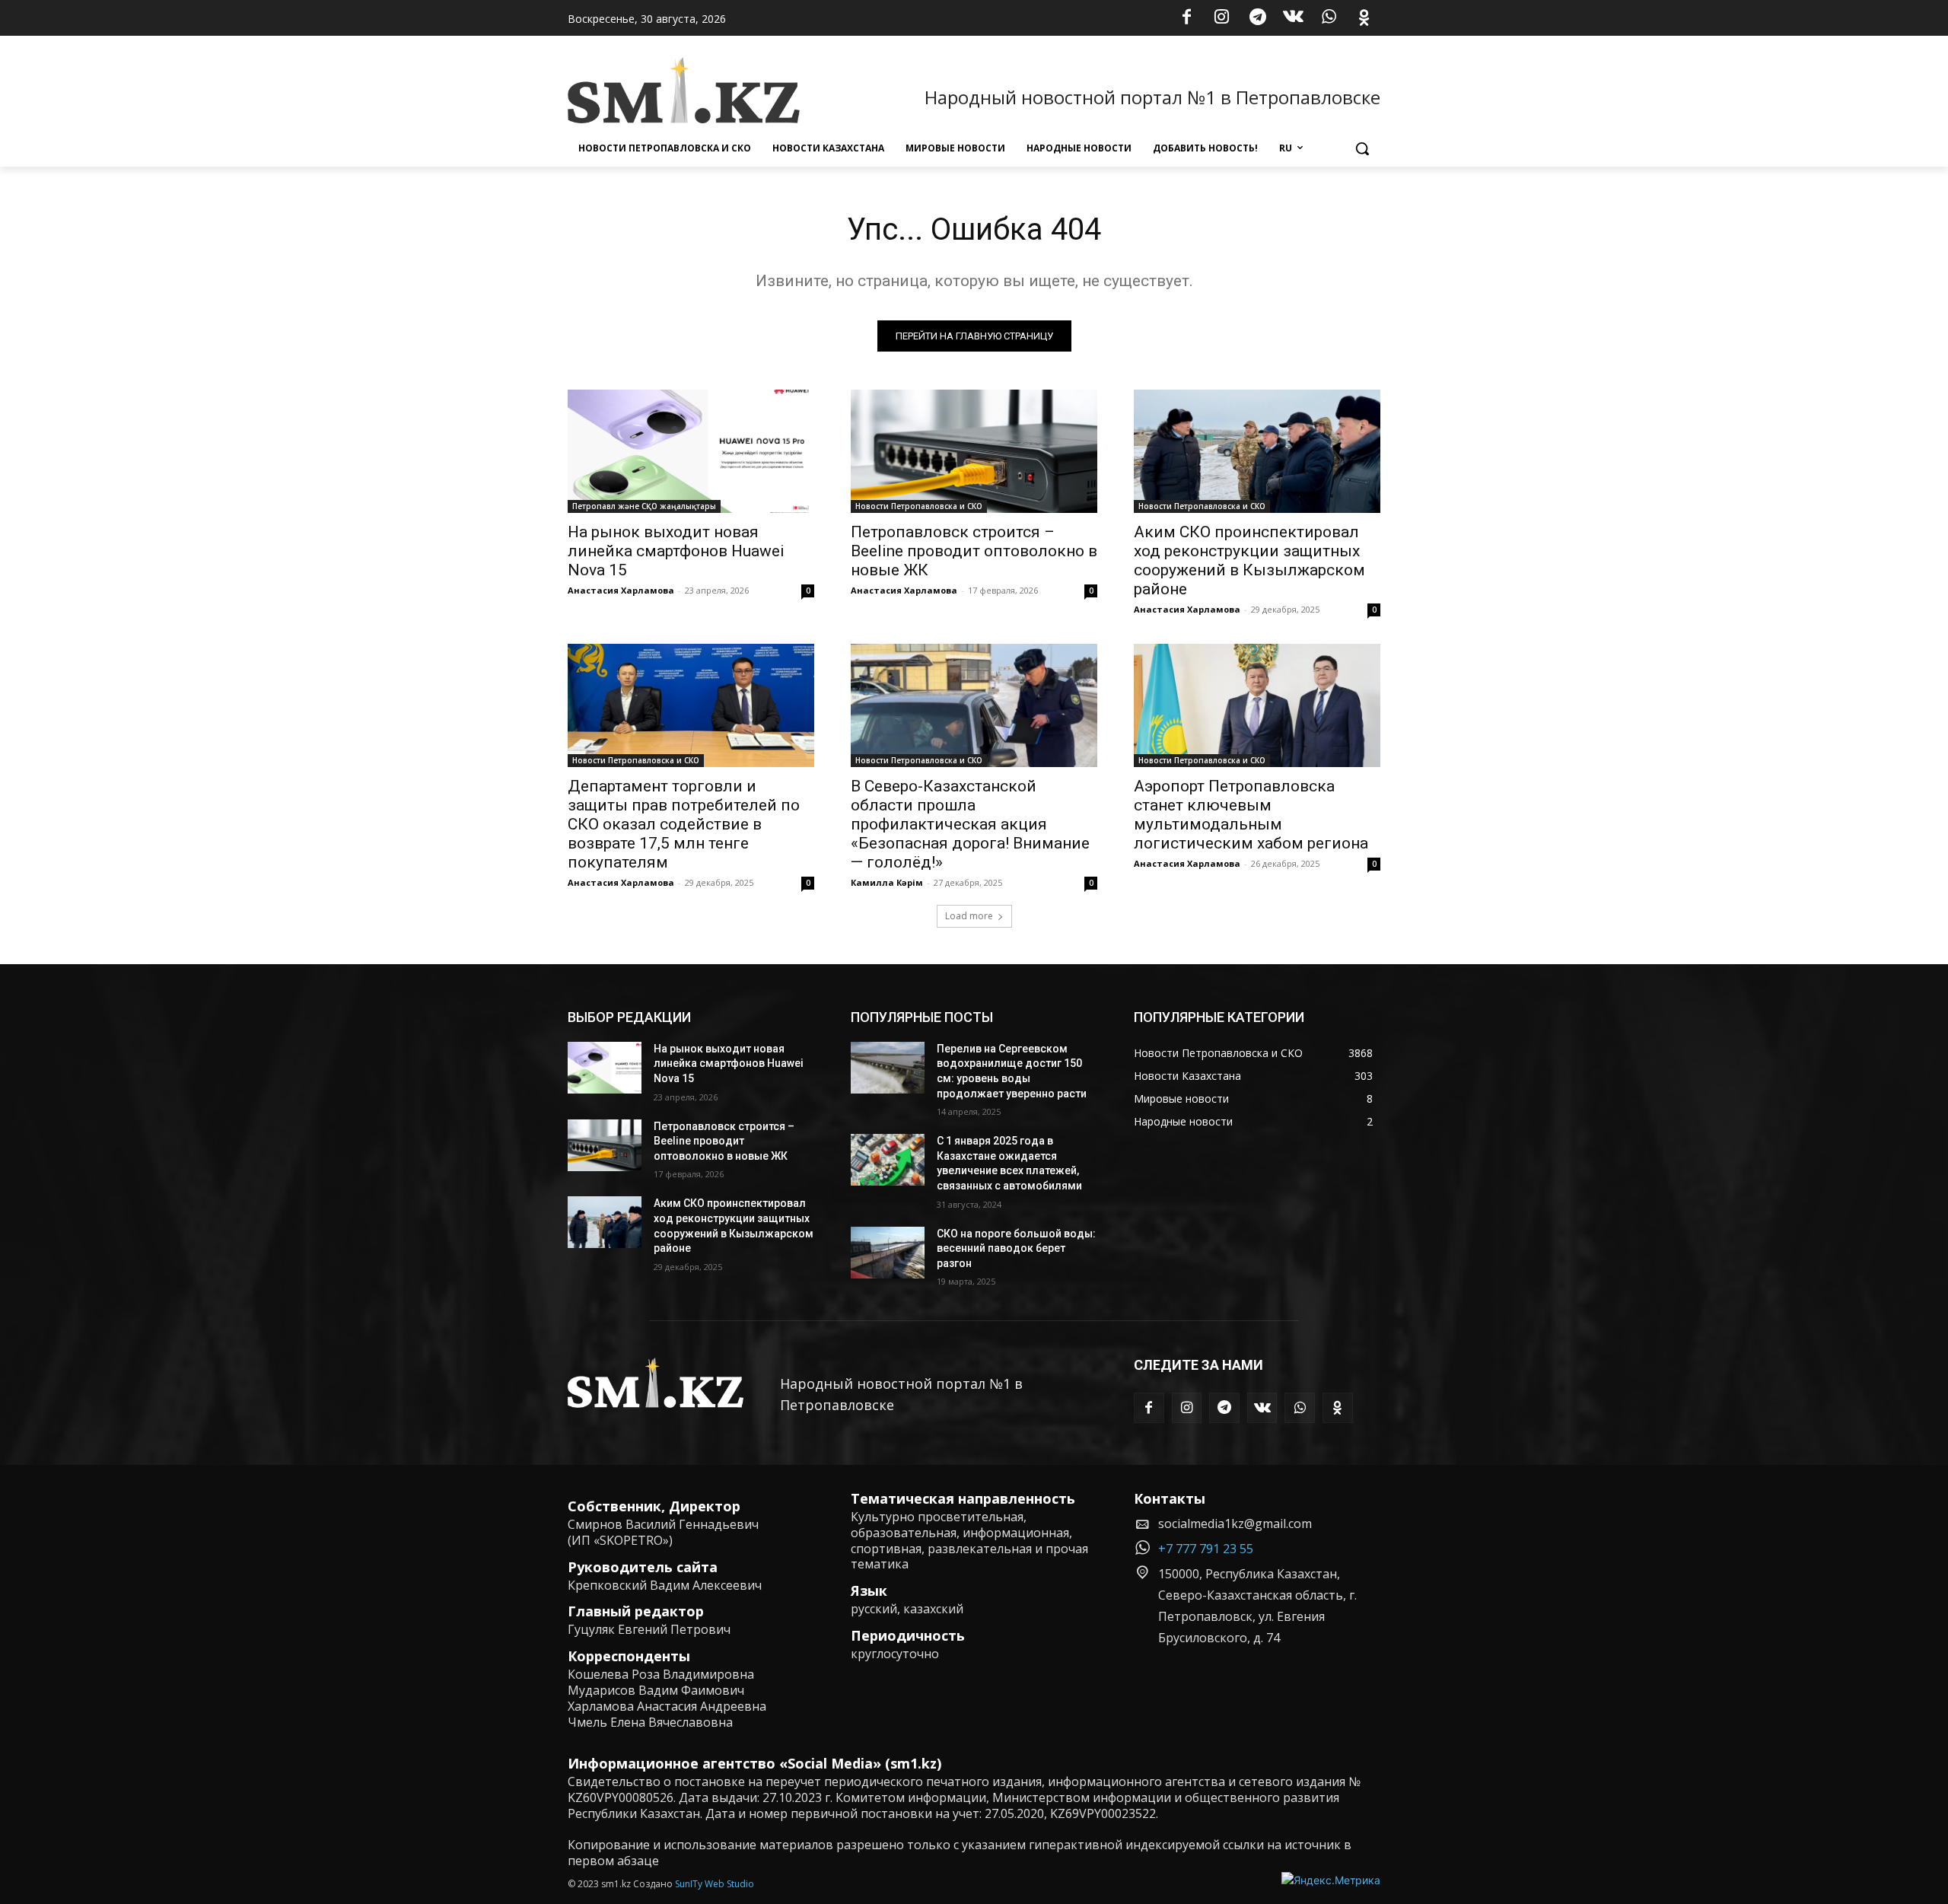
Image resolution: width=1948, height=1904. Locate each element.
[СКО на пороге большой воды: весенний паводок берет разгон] (888, 1253)
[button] (1362, 148)
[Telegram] (1258, 18)
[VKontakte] (1294, 18)
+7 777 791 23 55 (1206, 1549)
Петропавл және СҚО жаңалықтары (644, 506)
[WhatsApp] (1329, 18)
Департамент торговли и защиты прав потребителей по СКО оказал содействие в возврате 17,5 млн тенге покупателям (684, 824)
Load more (969, 916)
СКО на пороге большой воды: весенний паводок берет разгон (1016, 1248)
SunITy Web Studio (715, 1884)
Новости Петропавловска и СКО (919, 506)
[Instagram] (1222, 18)
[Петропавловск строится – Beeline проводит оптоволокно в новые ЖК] (974, 451)
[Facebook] (1186, 18)
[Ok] (1364, 18)
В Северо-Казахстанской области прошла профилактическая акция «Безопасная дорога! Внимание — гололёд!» (970, 824)
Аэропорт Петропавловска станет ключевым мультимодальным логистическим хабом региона (1251, 815)
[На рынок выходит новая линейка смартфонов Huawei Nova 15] (691, 451)
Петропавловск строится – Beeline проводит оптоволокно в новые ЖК (974, 551)
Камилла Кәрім (887, 882)
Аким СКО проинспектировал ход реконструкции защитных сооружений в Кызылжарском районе (1249, 560)
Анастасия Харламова (621, 590)
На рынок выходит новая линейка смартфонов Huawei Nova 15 (676, 551)
